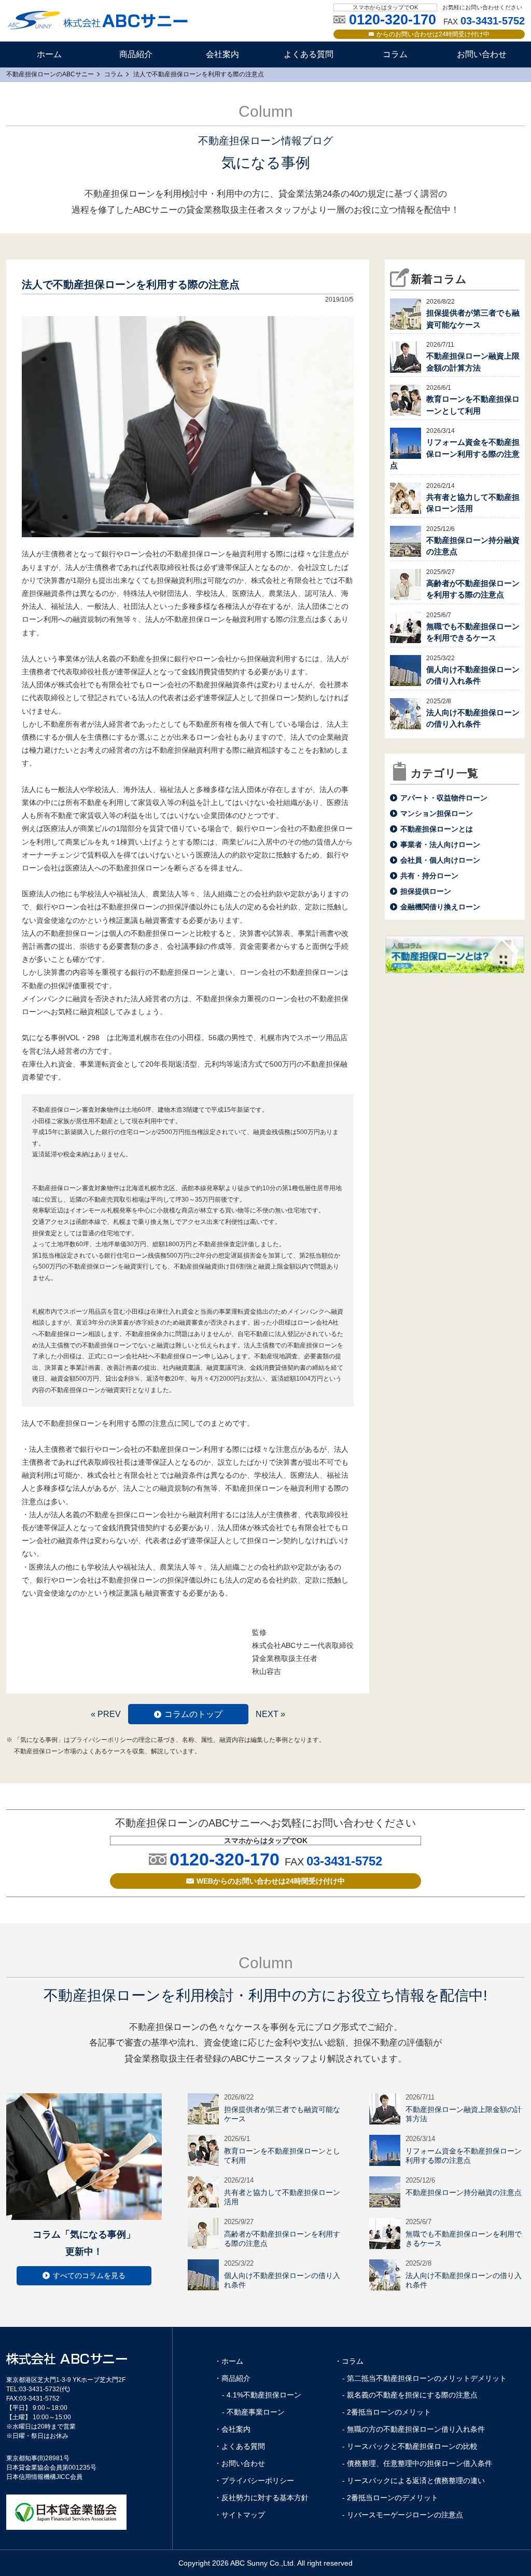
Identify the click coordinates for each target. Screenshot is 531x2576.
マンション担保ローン (437, 813)
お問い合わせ (482, 54)
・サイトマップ (240, 2515)
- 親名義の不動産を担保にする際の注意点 (410, 2395)
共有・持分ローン (429, 876)
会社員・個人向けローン (440, 860)
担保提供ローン (426, 891)
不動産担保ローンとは (437, 829)
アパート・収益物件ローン (444, 798)
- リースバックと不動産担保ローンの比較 (410, 2446)
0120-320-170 (225, 1859)
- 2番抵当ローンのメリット (387, 2412)
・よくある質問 (240, 2446)
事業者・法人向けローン (440, 844)
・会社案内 (232, 2429)
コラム (395, 54)
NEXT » (270, 1714)
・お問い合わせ (240, 2463)
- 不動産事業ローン (253, 2412)
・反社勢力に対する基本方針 (261, 2498)
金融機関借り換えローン (440, 907)
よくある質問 (309, 54)
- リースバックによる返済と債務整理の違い (414, 2480)
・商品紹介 (232, 2378)
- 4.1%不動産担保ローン (262, 2395)
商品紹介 (136, 54)
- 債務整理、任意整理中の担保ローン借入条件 (417, 2463)
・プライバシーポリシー (254, 2480)
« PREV (106, 1714)
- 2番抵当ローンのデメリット (390, 2498)
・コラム (349, 2361)
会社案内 (222, 54)
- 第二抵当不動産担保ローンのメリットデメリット (424, 2378)
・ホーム (229, 2361)
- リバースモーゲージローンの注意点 (403, 2515)
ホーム (49, 54)
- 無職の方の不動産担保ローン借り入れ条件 (414, 2429)
